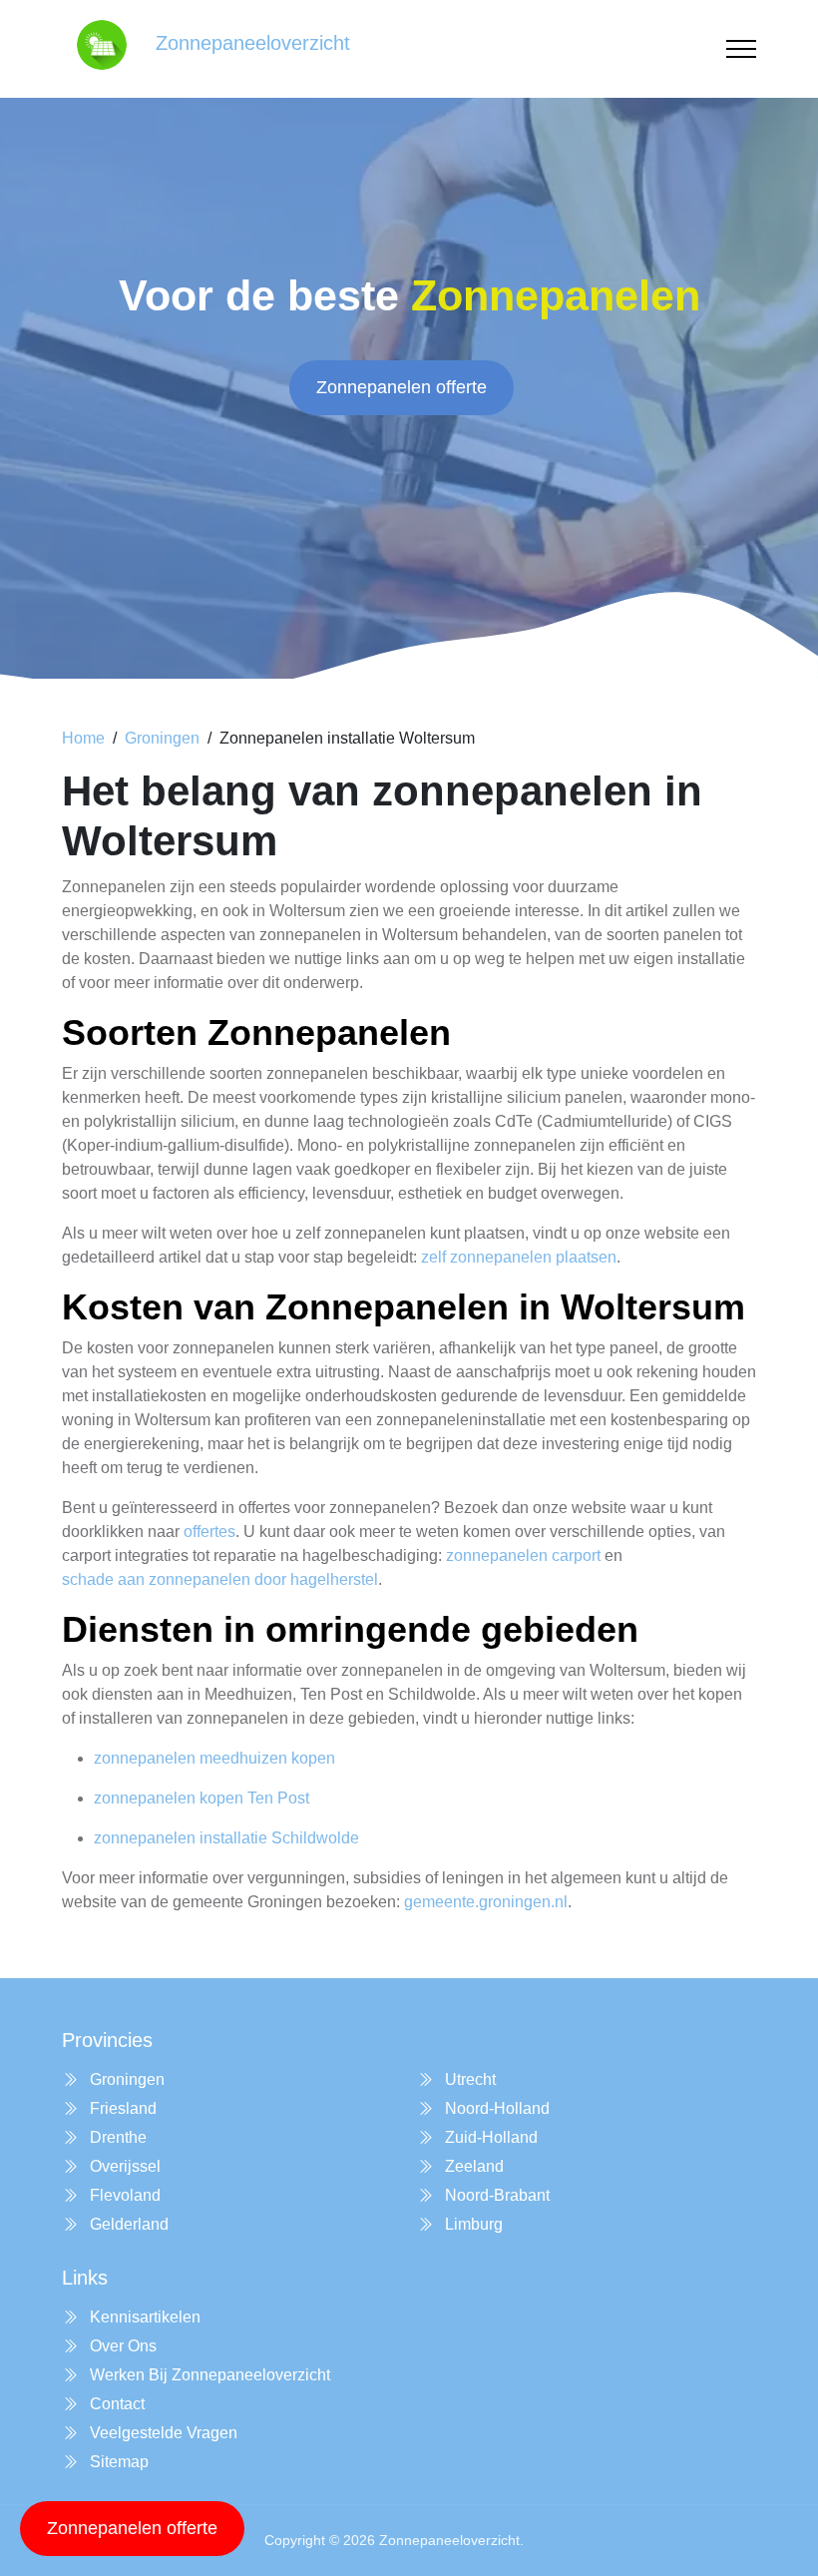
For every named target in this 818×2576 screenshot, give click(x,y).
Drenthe (116, 2137)
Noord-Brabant (495, 2195)
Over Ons (121, 2346)
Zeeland (472, 2166)
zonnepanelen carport (523, 1555)
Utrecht (468, 2079)
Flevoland (123, 2195)
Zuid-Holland (489, 2137)
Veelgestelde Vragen (162, 2433)
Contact (115, 2404)
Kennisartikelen (143, 2317)
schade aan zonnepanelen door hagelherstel (220, 1579)
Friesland (121, 2108)
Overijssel (123, 2166)
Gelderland (127, 2224)
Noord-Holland (495, 2108)
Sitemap (117, 2462)
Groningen (162, 738)
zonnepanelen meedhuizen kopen (214, 1758)
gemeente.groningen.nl (486, 1902)
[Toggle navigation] (741, 49)
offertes (209, 1532)
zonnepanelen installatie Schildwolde (226, 1838)
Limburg (472, 2224)
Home (83, 738)
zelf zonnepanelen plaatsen (519, 1257)
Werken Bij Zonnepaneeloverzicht (208, 2375)
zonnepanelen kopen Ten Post (202, 1798)
